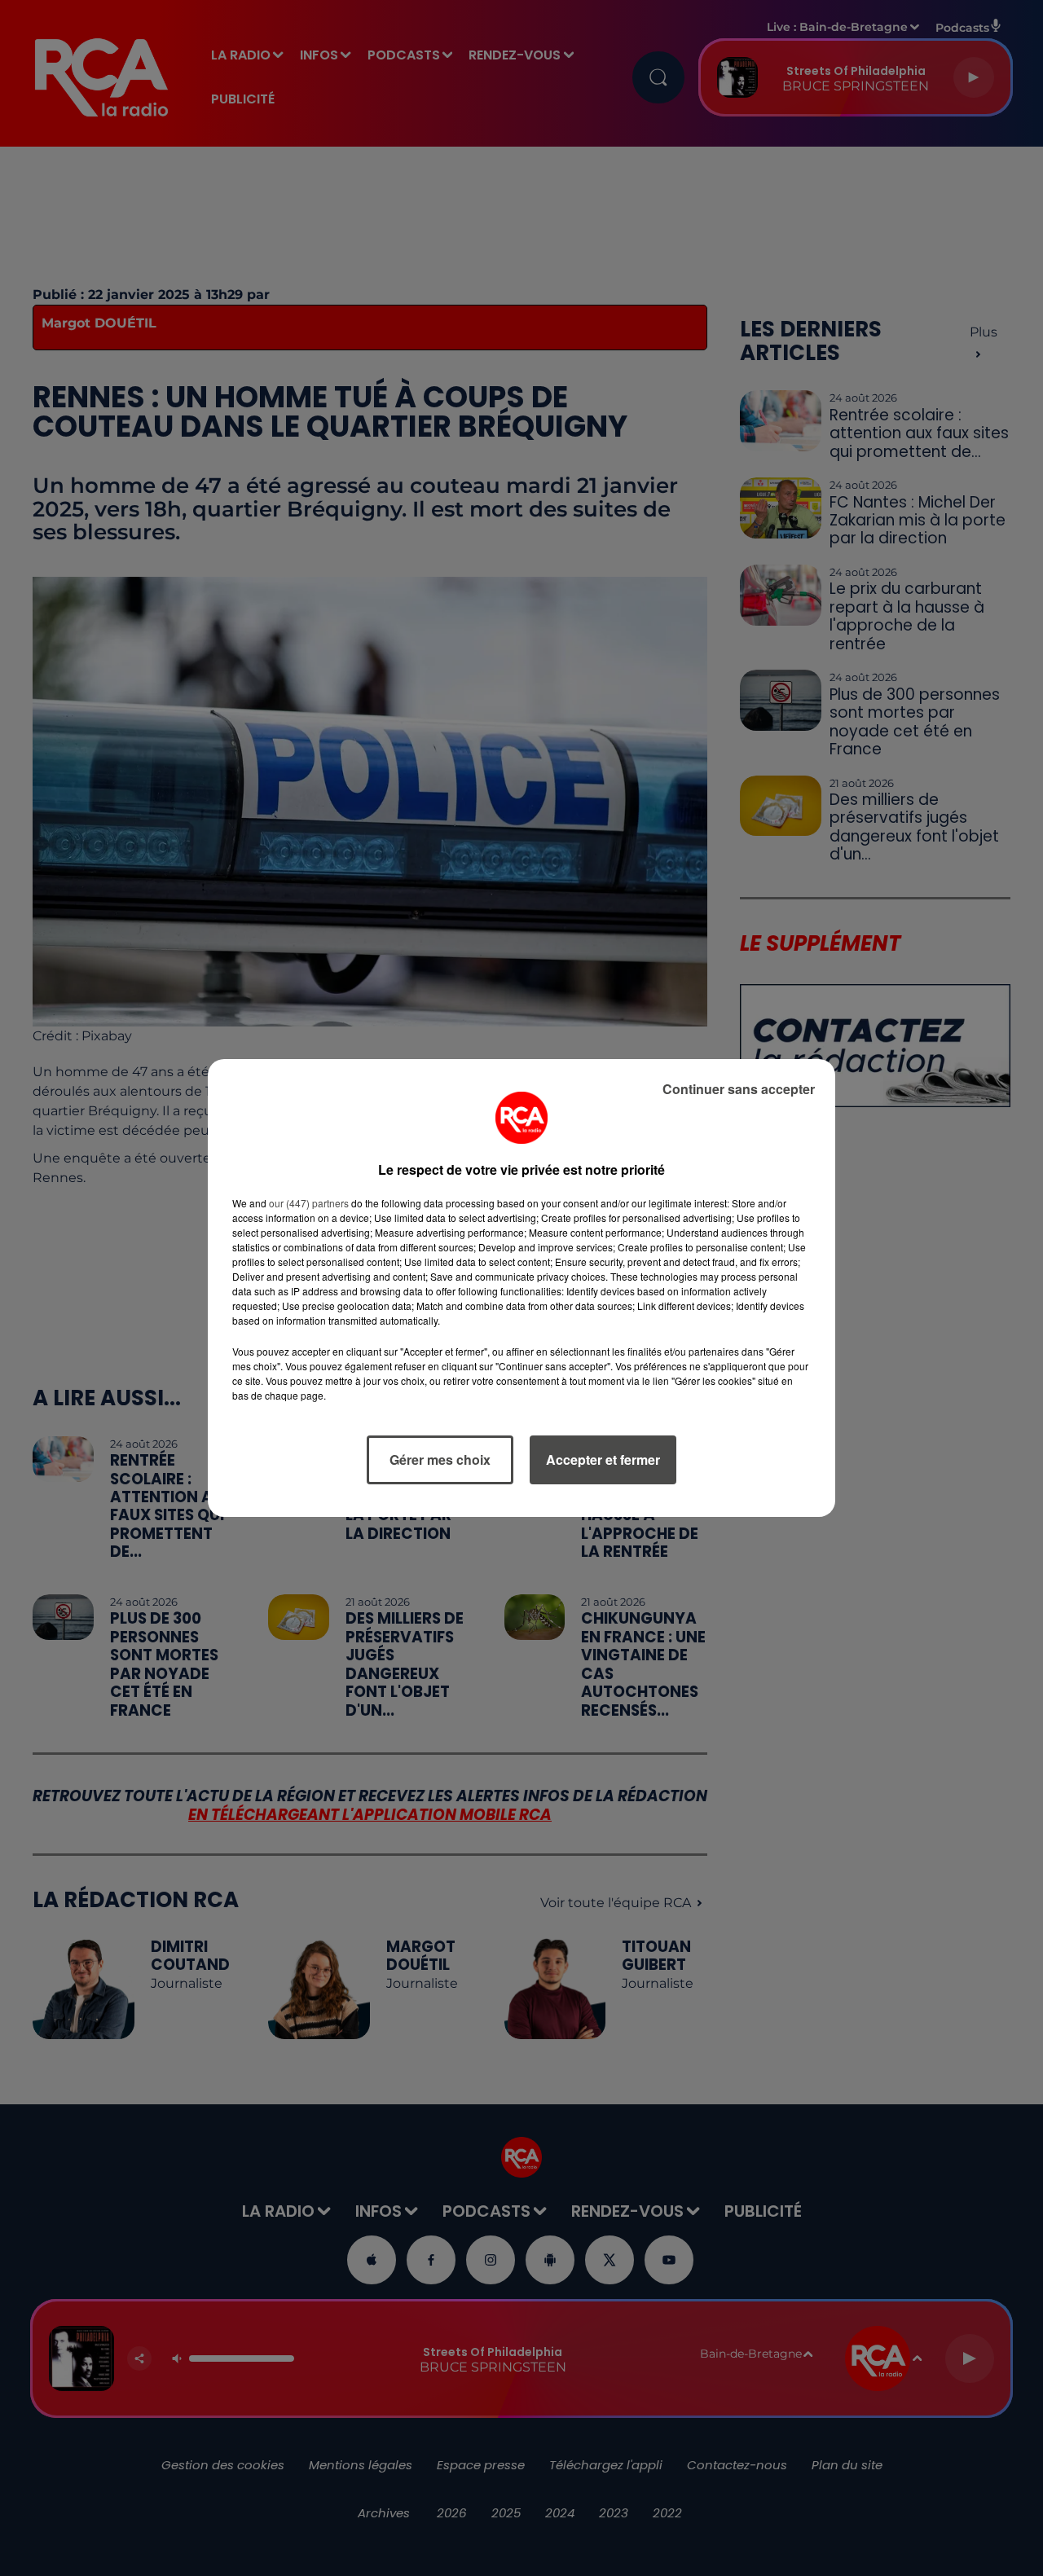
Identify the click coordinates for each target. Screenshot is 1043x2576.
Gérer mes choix (440, 1459)
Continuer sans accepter (739, 1089)
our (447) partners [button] (309, 1203)
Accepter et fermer (603, 1459)
